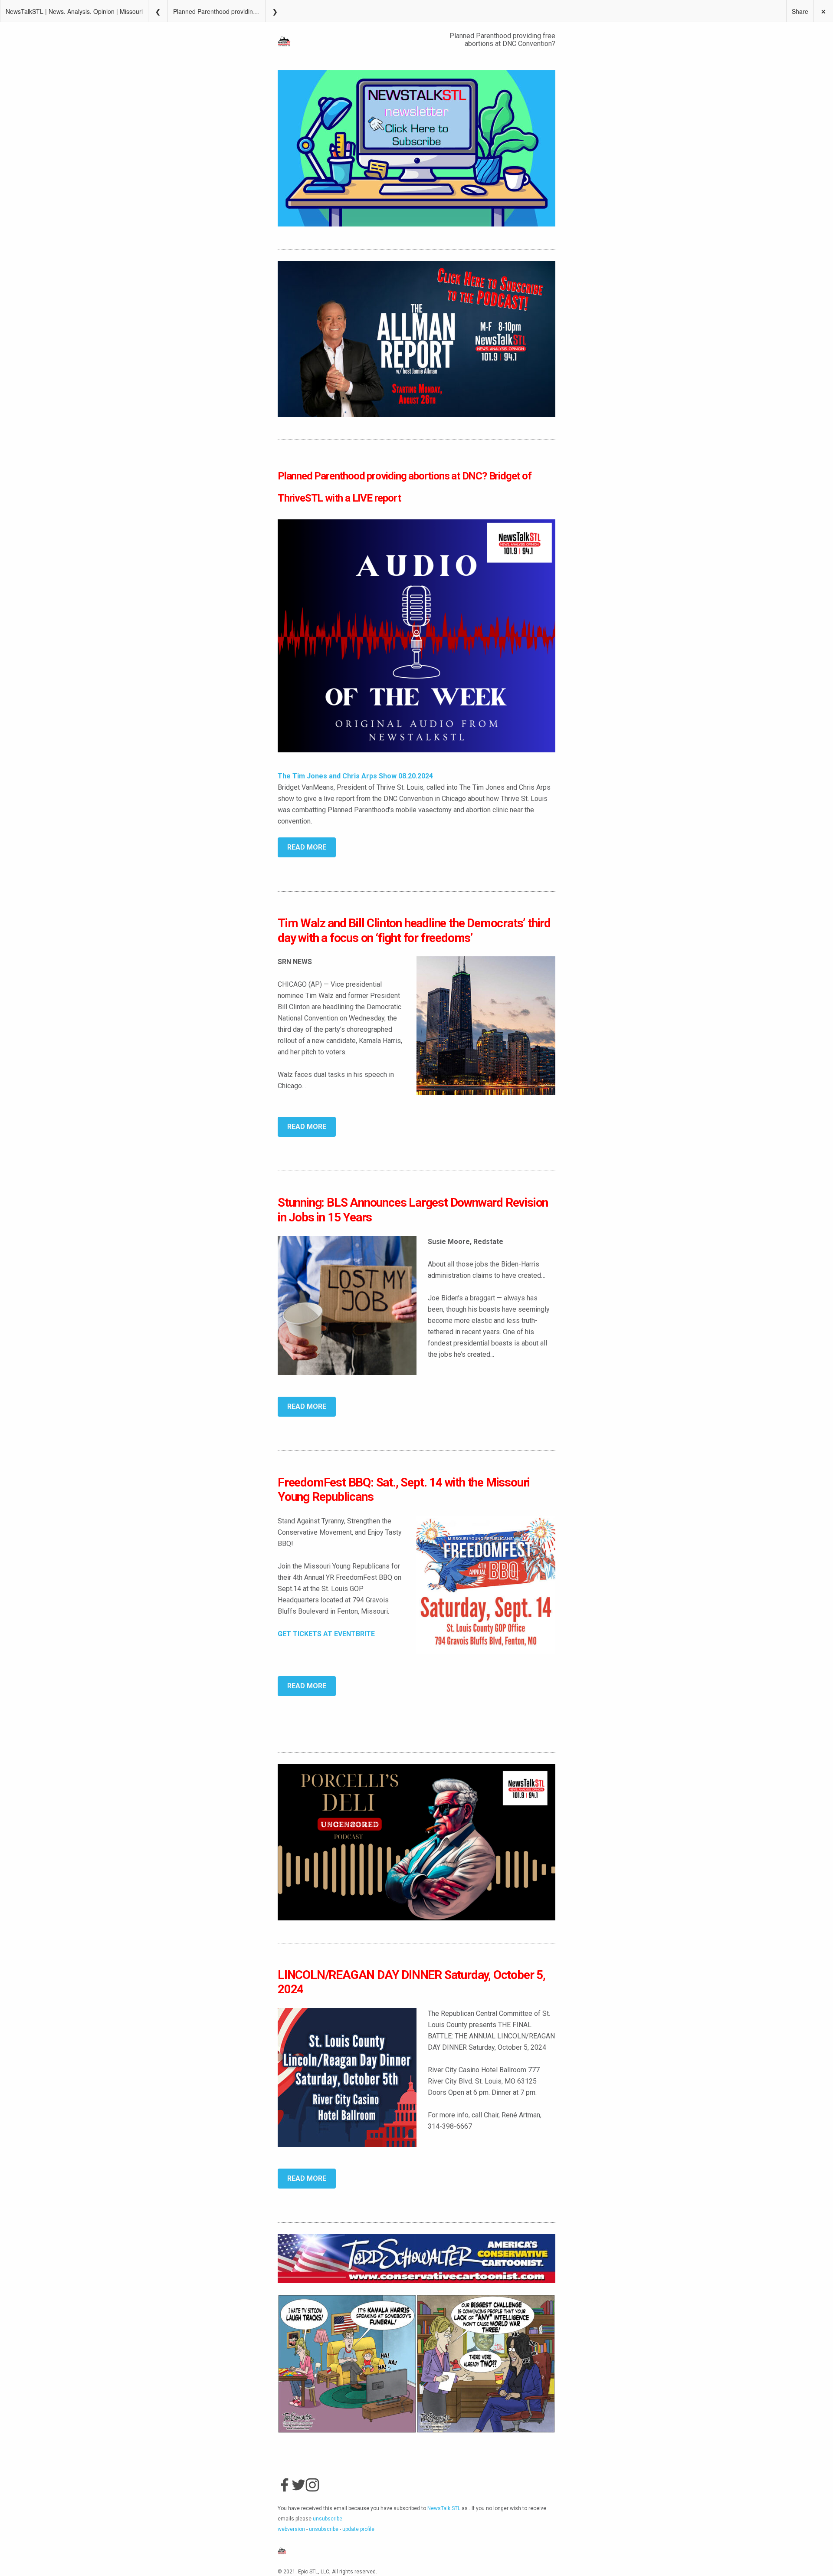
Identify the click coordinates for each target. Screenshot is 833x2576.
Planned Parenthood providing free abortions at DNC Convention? (219, 11)
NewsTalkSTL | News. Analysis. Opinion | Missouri (74, 11)
